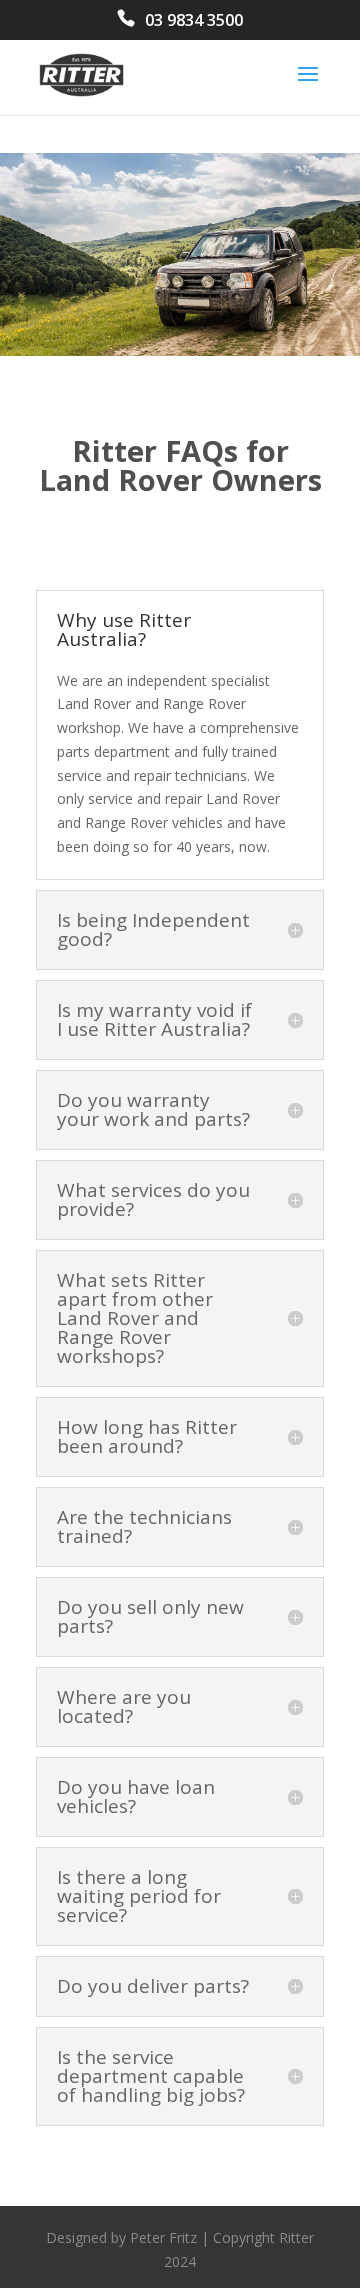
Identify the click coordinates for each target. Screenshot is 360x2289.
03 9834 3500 (194, 21)
